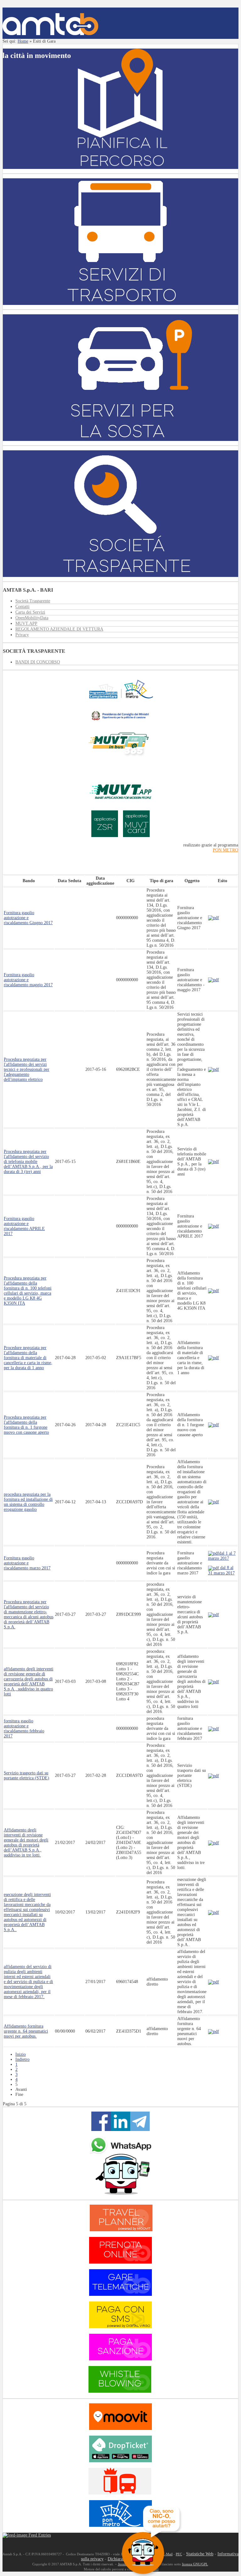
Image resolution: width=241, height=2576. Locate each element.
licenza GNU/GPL (195, 2564)
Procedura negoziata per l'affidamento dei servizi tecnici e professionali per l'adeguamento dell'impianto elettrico (27, 1069)
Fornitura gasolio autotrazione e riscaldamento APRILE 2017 (24, 1226)
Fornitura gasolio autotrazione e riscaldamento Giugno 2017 (28, 918)
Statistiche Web (200, 2554)
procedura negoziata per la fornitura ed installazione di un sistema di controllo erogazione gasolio (28, 1502)
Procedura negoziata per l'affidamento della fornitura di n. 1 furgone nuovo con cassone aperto (26, 1425)
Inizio (21, 2054)
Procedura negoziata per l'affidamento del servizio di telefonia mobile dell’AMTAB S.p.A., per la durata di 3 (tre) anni (28, 1162)
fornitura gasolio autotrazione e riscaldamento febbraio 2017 (24, 1728)
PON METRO (225, 850)
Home (23, 41)
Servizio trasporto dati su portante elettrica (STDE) (27, 1775)
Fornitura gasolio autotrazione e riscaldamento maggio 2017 (28, 980)
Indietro (22, 2059)
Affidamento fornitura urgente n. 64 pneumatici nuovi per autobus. (26, 2031)
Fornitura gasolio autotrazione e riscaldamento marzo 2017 (27, 1563)
